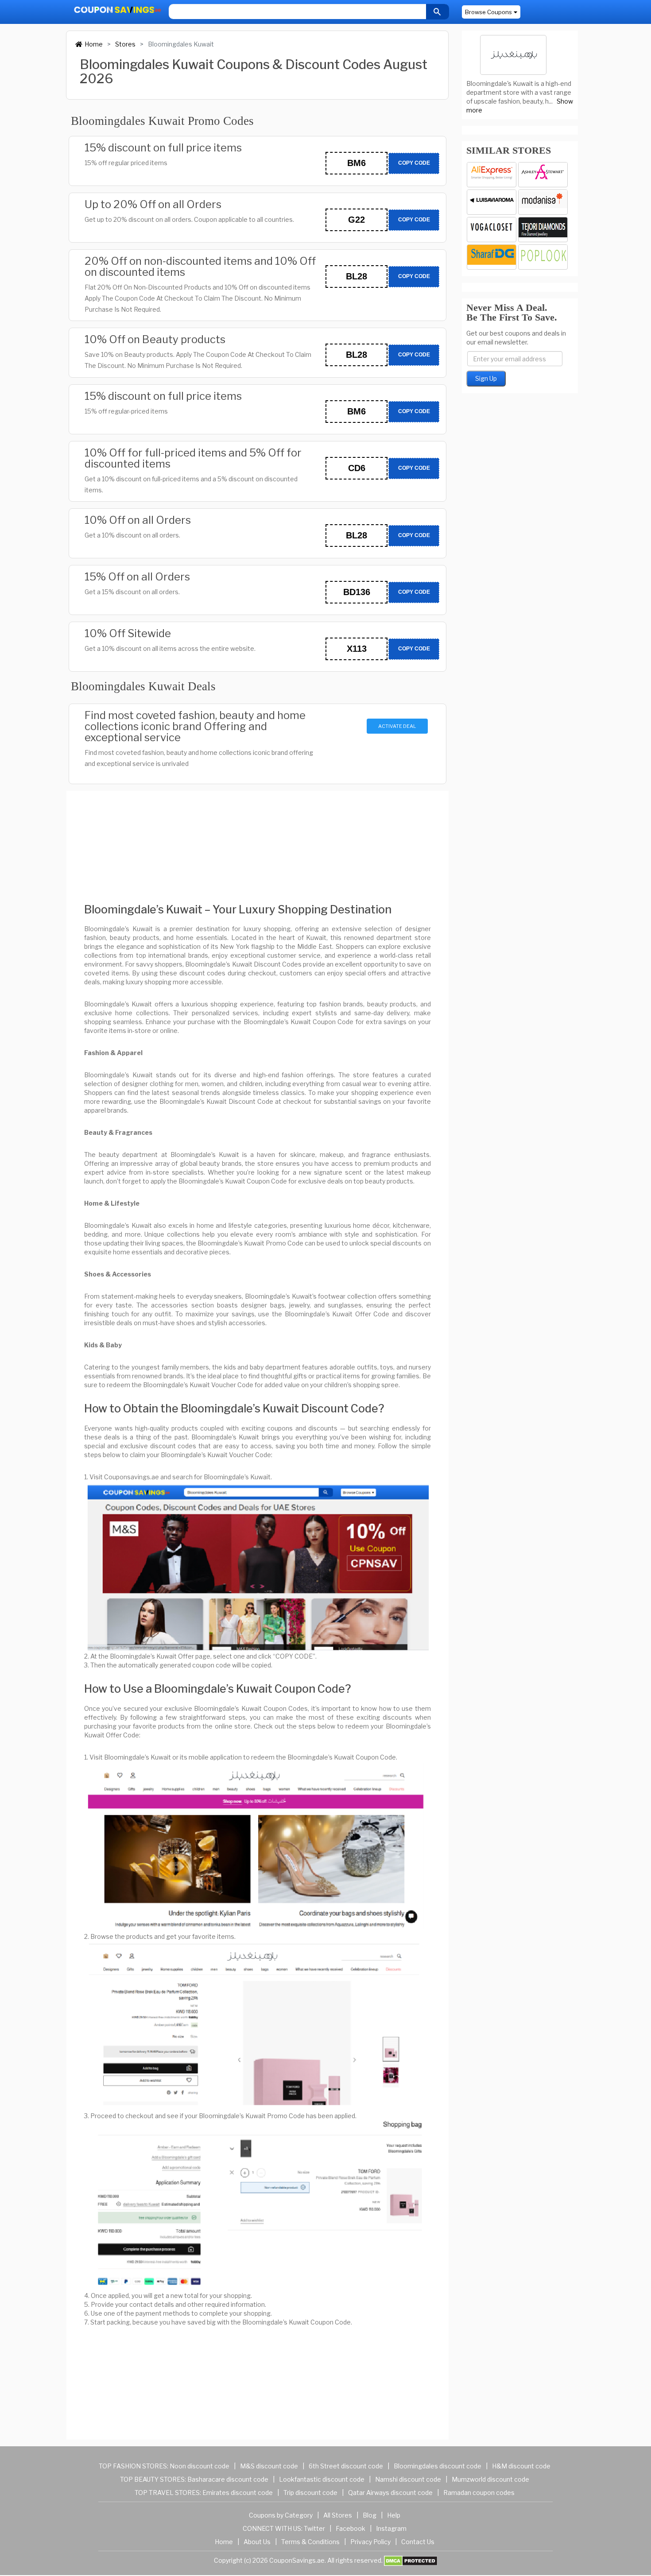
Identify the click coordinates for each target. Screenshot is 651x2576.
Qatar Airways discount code (390, 2493)
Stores (125, 44)
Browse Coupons (488, 12)
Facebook (351, 2528)
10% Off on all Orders (138, 520)
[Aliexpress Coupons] (492, 175)
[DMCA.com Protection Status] (411, 2560)
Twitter (314, 2528)
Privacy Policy (370, 2542)
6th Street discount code (346, 2466)
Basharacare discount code (228, 2479)
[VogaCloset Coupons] (492, 230)
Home (94, 44)
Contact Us (418, 2542)
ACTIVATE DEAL (397, 726)
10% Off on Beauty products (155, 339)
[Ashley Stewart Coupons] (543, 175)
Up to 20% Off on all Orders (153, 204)
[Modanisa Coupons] (543, 202)
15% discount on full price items (163, 148)
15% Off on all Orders (137, 577)
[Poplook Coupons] (543, 257)
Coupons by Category (281, 2515)
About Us (257, 2542)
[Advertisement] (258, 839)
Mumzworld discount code (490, 2479)
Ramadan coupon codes (479, 2493)
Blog (370, 2515)
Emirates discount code (238, 2493)
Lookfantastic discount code (322, 2479)
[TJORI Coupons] (543, 230)
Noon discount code (200, 2466)
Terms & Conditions (310, 2542)
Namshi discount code (408, 2479)
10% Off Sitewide (128, 633)
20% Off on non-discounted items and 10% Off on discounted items (200, 267)
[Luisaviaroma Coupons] (492, 202)
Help (394, 2515)
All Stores (338, 2515)
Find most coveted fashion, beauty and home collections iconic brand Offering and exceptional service (195, 726)
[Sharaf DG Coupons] (492, 257)
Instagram (391, 2528)
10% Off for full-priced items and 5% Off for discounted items (193, 458)
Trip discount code (310, 2493)
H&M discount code (521, 2466)
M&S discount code (269, 2466)
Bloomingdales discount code (438, 2466)
